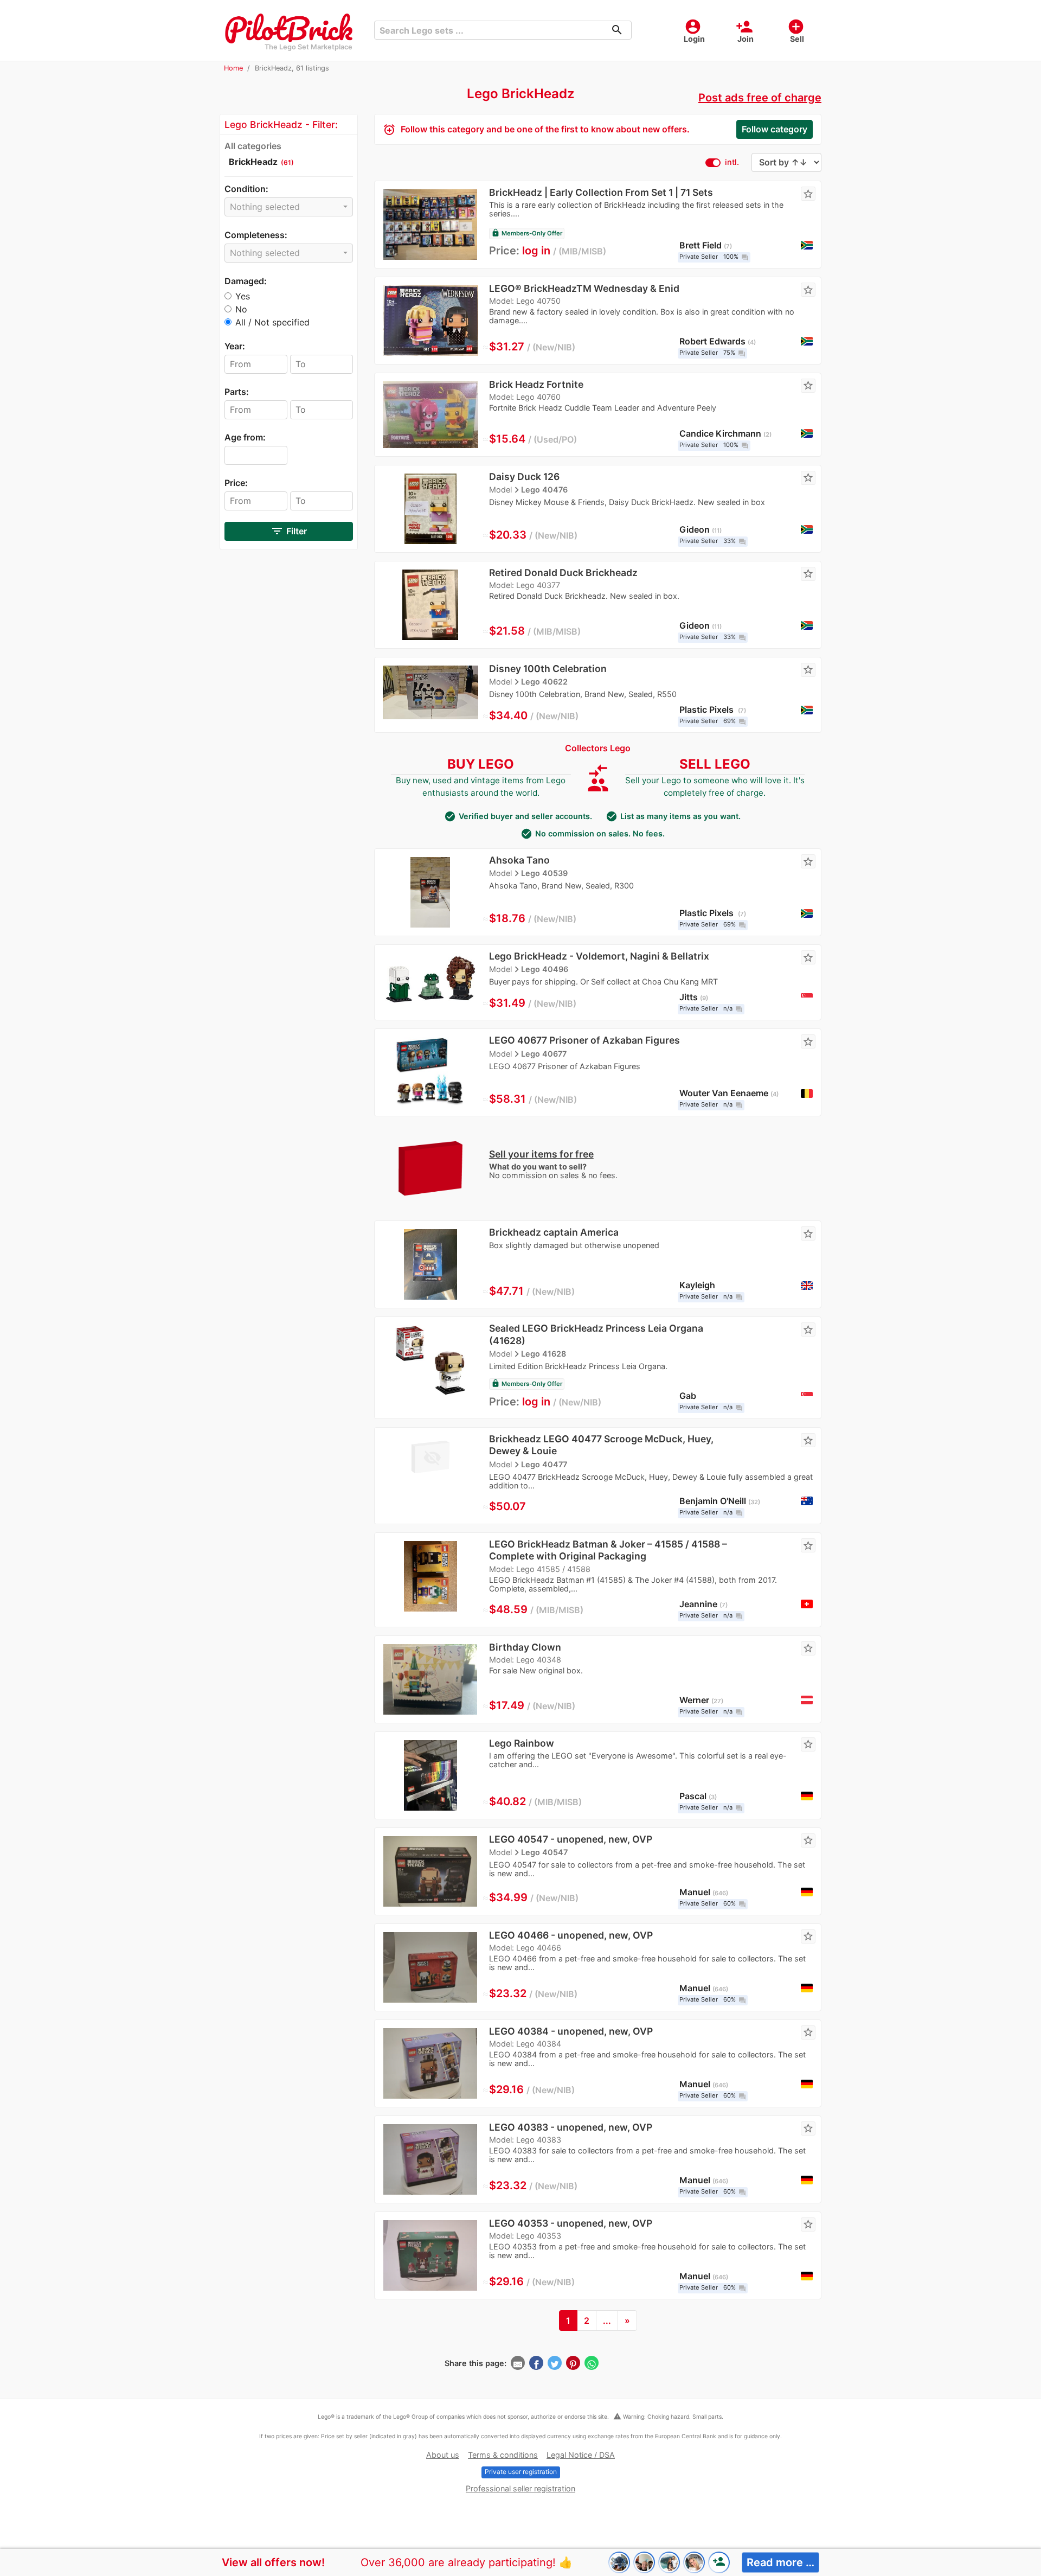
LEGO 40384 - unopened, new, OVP (571, 2031)
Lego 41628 (544, 1354)
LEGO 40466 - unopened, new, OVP (571, 1935)
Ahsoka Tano (519, 860)
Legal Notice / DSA (581, 2455)
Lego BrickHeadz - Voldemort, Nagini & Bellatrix (599, 956)
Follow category (775, 129)
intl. (732, 162)
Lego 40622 (544, 682)
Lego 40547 (544, 1852)
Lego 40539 (544, 873)
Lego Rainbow (522, 1743)
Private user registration (521, 2472)
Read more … (780, 2562)
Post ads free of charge (760, 98)
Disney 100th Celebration (548, 669)
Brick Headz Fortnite (536, 384)
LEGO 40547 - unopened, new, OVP (571, 1839)
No (241, 309)
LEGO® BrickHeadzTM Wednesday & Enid (584, 288)
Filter (289, 531)
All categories (253, 146)
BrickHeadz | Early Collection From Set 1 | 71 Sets (601, 192)
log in (536, 251)
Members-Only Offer (527, 233)
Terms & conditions (503, 2455)
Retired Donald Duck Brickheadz (563, 573)
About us (443, 2455)
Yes (243, 296)
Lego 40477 (544, 1464)
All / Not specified (272, 322)
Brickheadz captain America (554, 1232)
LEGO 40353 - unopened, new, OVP (571, 2223)
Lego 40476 (544, 490)
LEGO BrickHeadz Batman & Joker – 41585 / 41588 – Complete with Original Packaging (608, 1550)
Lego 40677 (544, 1054)
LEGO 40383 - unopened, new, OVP (571, 2127)
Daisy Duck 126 (524, 477)
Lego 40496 (545, 969)
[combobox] (289, 207)
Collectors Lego (598, 748)
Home (233, 68)
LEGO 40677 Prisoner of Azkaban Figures (584, 1040)
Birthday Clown (525, 1647)
